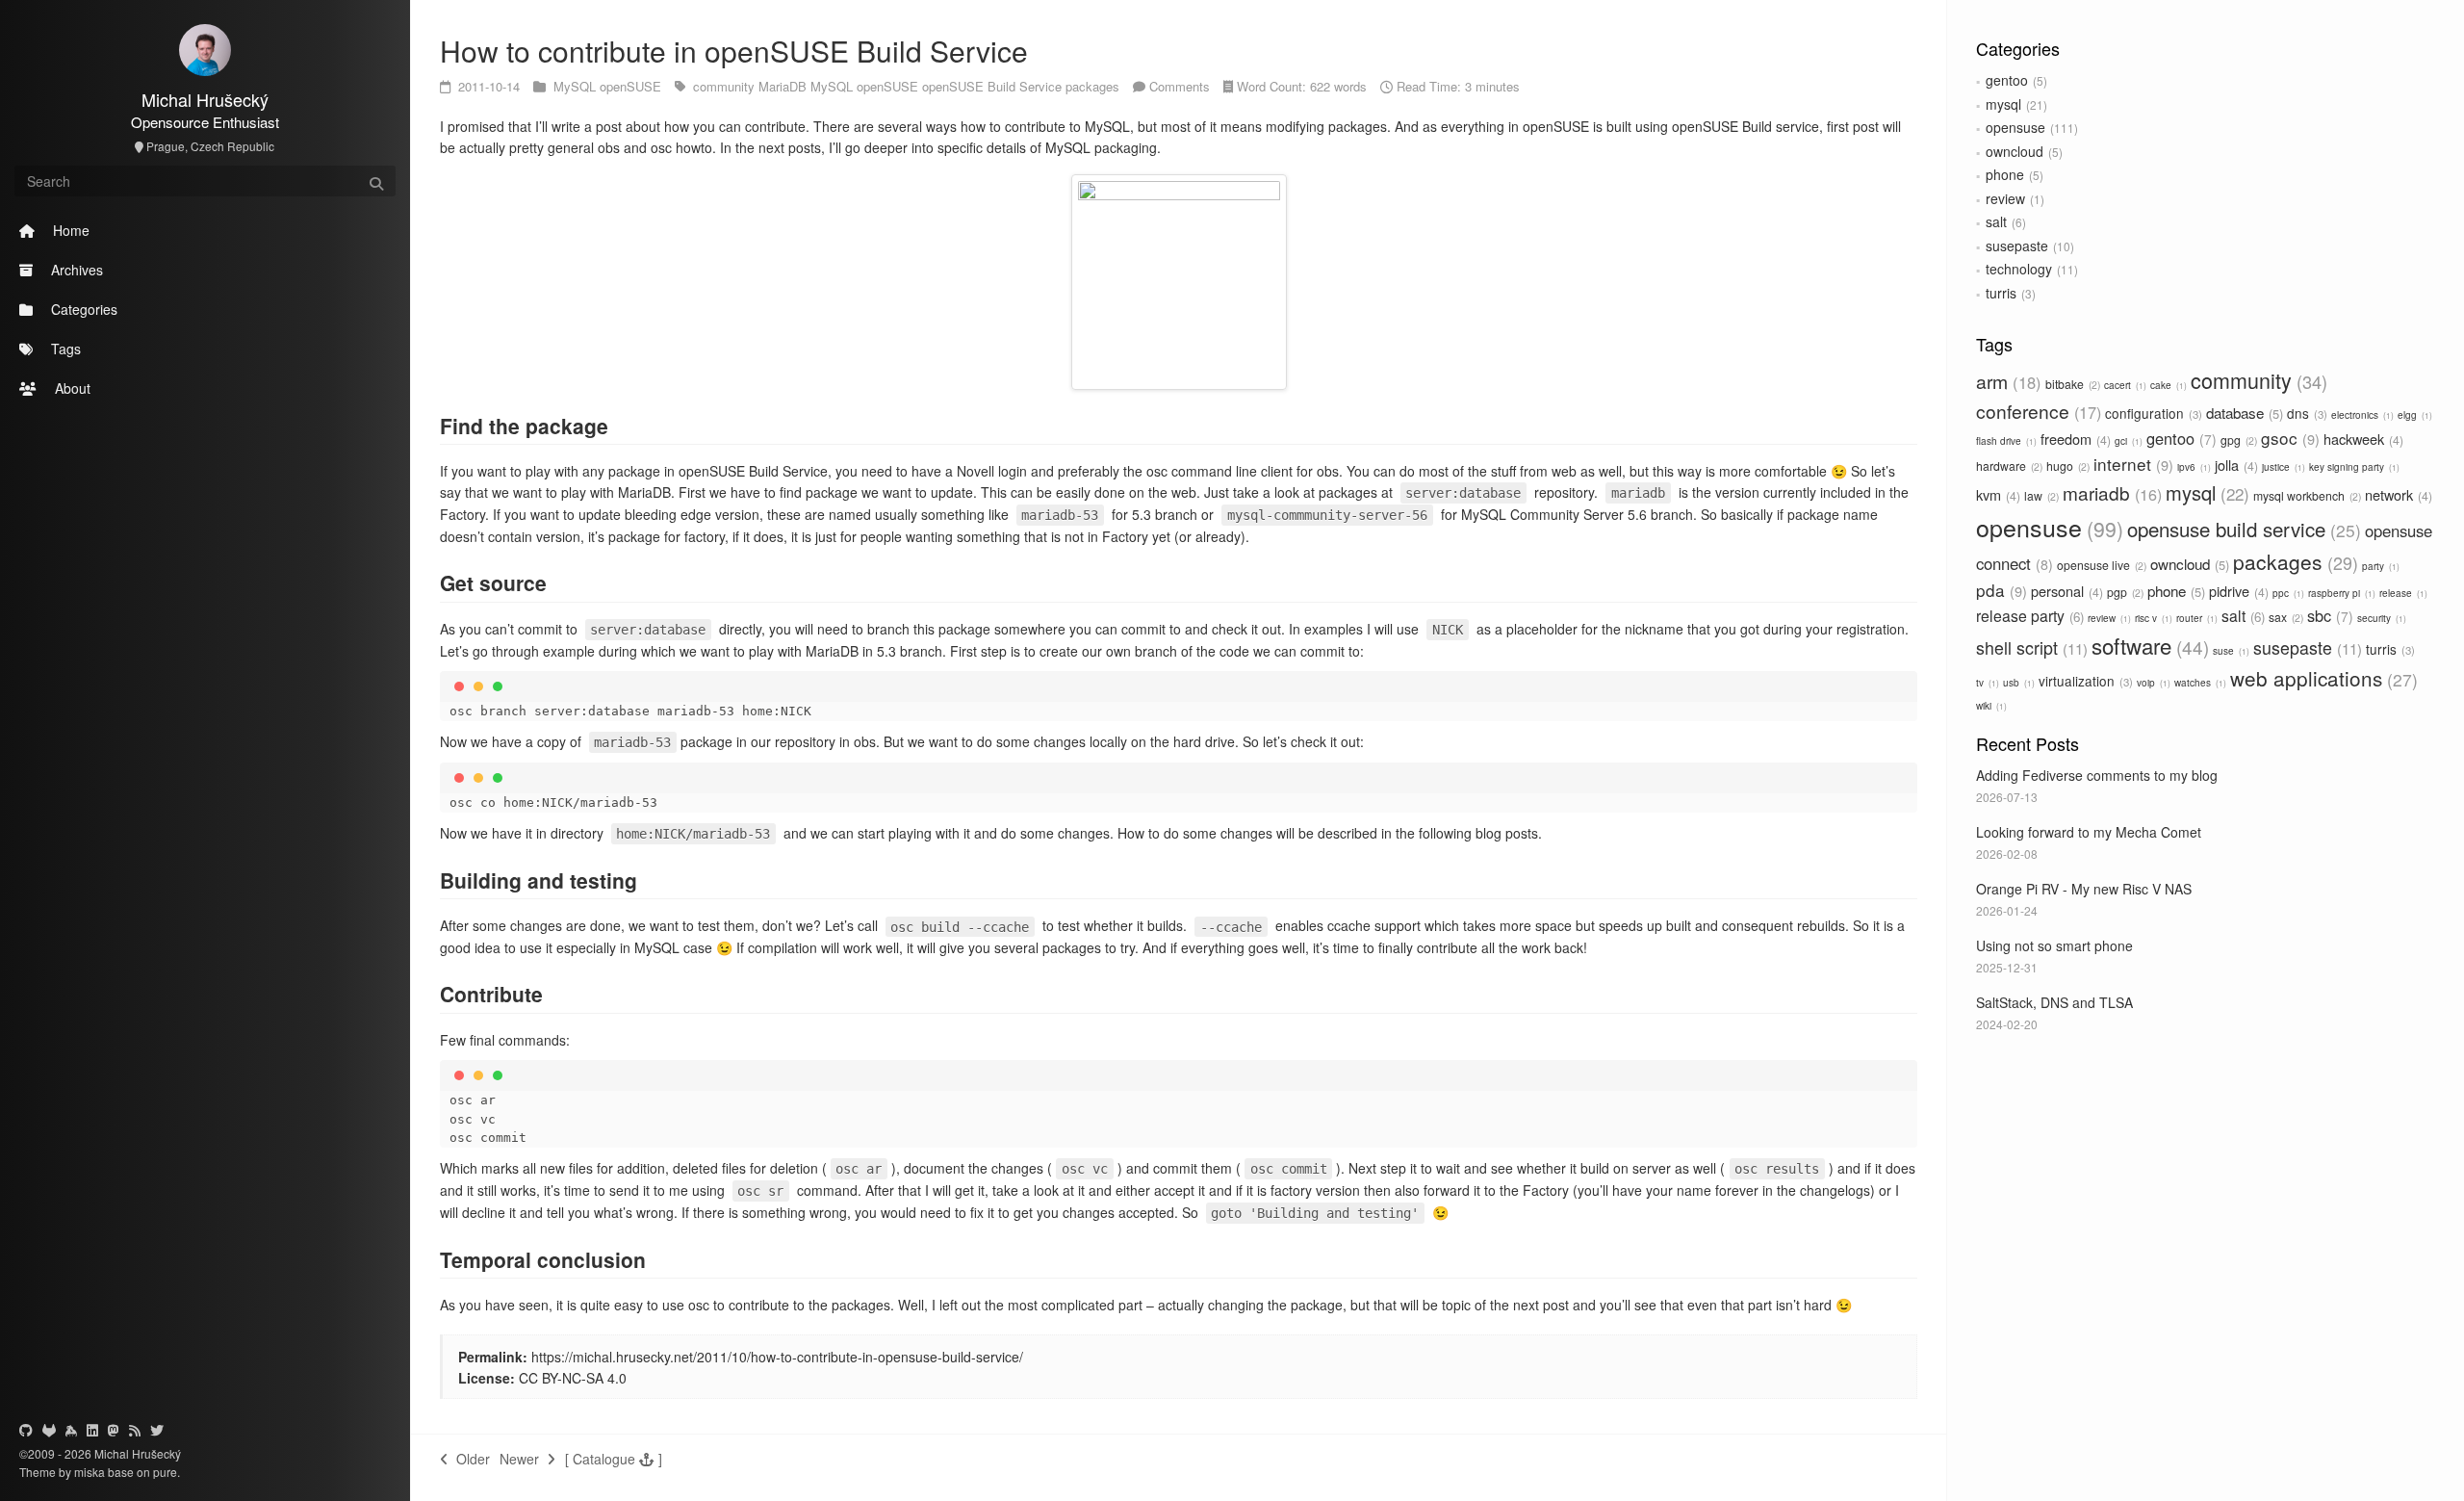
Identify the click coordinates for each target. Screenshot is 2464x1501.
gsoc (2288, 438)
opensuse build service (2241, 529)
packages (2293, 561)
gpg (2237, 440)
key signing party (2353, 467)
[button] (614, 1459)
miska (90, 1472)
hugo (2066, 466)
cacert (2124, 385)
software (2147, 645)
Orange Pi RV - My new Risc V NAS (2084, 889)
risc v (2152, 618)
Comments (1180, 86)
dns (2305, 413)
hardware (2008, 466)
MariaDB (784, 86)
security (2380, 618)
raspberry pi (2340, 593)
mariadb (2110, 492)
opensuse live (2100, 565)
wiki (1990, 706)
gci (2127, 441)
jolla (2234, 465)
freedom (2074, 439)
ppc (2287, 593)
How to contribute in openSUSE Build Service (734, 51)
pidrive (2237, 591)
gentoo (2007, 80)
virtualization (2084, 681)
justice (2282, 467)
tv (1986, 683)
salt (1996, 221)
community (2256, 380)
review (2005, 198)
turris (2001, 293)
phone (2005, 174)
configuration (2152, 413)
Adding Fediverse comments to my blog (2097, 775)
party (2379, 566)
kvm (1996, 494)
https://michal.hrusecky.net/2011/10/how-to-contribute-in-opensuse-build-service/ (777, 1357)
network (2397, 494)
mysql (2003, 104)
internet (2131, 464)
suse (2230, 651)
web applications (2321, 678)
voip (2152, 683)
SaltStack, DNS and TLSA (2054, 1002)
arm (2006, 381)
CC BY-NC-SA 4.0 (573, 1378)
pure (164, 1472)
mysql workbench (2306, 495)
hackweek (2361, 439)
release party (2028, 615)
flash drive (2005, 441)
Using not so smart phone (2054, 945)
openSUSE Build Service (994, 86)
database (2243, 412)
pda (1999, 590)
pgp (2124, 592)
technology (2019, 269)
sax (2284, 617)
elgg (2413, 415)
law (2040, 495)
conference (2036, 411)
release (2402, 593)
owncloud (2015, 151)
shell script (2029, 647)
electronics (2361, 415)
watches (2199, 683)
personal (2065, 591)
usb (2017, 683)
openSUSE (632, 86)
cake (2167, 385)
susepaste (2017, 246)
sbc (2328, 615)
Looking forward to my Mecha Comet (2089, 832)
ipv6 (2193, 467)
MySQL (577, 86)
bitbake (2071, 384)
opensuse (2015, 127)
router (2195, 618)
